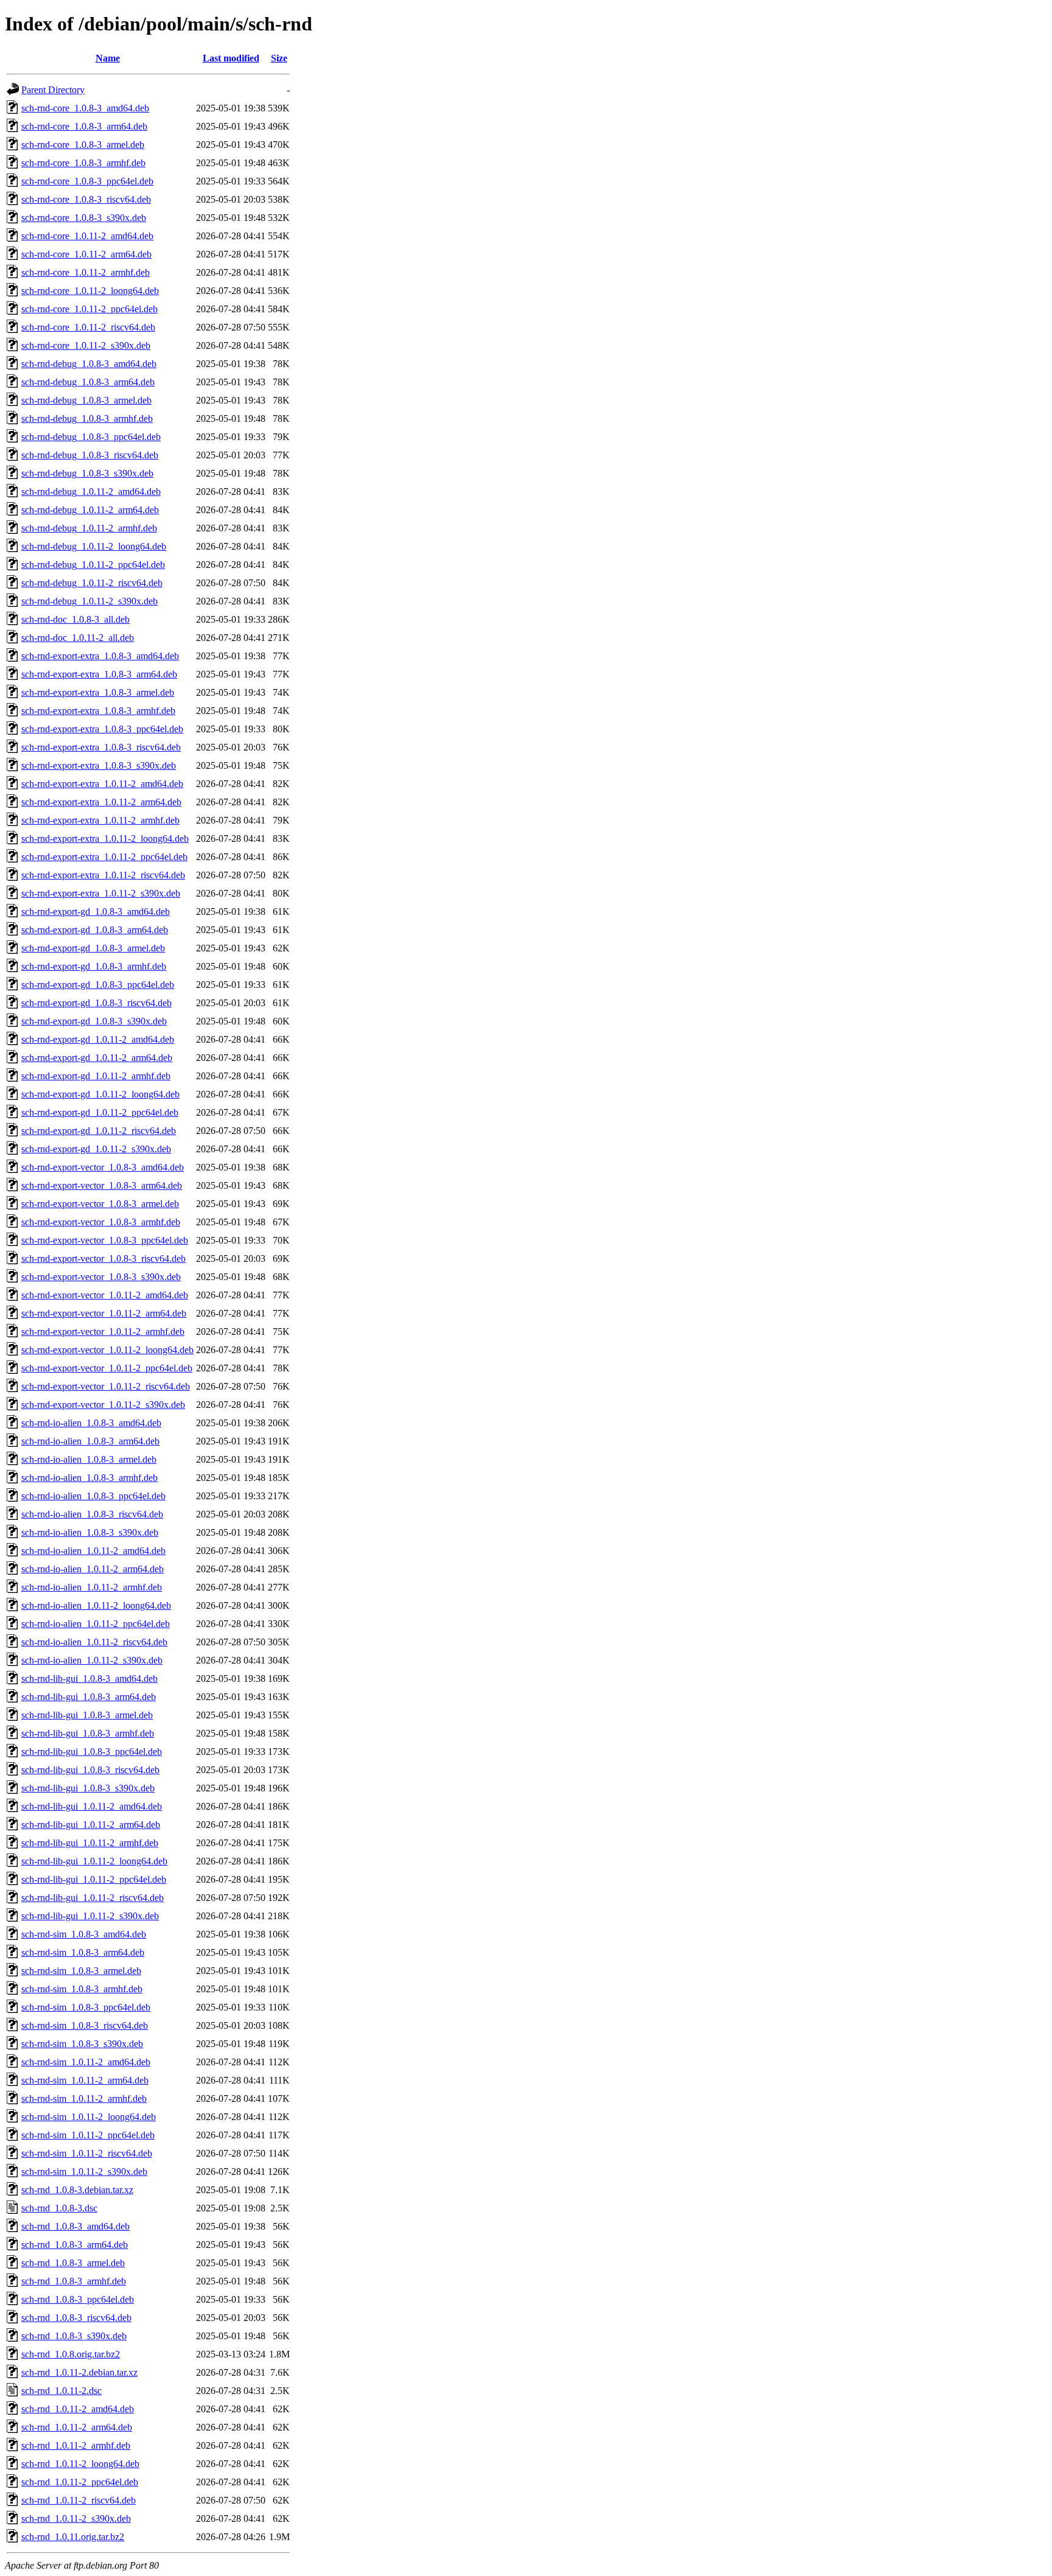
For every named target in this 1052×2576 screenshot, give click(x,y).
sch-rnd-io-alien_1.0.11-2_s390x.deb (92, 1660)
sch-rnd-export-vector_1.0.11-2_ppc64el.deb (107, 1368)
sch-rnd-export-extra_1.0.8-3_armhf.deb (98, 711)
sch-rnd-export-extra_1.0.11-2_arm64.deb (101, 802)
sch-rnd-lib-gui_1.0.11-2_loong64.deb (94, 1861)
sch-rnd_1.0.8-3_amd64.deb (75, 2226)
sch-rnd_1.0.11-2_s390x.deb (76, 2518)
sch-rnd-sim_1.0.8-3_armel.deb (81, 1971)
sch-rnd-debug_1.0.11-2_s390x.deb (89, 601)
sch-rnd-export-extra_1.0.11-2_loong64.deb (105, 838)
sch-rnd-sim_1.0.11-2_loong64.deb (89, 2117)
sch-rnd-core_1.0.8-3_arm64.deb (84, 126)
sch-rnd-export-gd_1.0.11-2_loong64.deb (100, 1094)
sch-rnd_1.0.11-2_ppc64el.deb (80, 2482)
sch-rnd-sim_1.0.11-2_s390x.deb (84, 2172)
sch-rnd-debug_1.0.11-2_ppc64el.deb (93, 565)
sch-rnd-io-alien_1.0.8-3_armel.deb (89, 1459)
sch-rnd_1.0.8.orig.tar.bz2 (71, 2354)
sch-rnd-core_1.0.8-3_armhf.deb (83, 163)
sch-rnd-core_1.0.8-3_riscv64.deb (86, 199)
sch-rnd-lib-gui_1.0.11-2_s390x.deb (90, 1916)
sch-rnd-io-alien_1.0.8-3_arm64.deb (90, 1441)
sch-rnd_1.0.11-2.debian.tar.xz (79, 2372)
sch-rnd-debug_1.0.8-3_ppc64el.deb (91, 437)
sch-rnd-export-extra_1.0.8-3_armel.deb (98, 692)
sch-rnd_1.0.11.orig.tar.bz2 (73, 2537)
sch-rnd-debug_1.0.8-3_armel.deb (86, 400)
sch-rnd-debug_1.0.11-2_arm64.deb (90, 510)
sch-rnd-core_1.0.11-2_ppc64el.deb (89, 309)
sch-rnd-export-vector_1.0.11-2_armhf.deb (103, 1332)
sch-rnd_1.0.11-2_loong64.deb (80, 2464)
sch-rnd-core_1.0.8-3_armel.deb (83, 145)
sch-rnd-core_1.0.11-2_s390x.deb (86, 345)
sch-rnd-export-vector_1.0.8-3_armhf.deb (101, 1222)
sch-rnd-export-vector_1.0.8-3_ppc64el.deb (105, 1240)
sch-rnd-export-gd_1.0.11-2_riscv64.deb (99, 1131)
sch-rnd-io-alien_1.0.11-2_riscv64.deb (94, 1642)
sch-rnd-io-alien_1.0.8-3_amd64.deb (91, 1423)
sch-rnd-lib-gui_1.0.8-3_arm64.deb (89, 1697)
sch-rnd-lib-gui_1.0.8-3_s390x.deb (88, 1788)
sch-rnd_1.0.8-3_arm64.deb (75, 2245)
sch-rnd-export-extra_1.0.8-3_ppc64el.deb (102, 729)
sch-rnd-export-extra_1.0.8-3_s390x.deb (99, 765)
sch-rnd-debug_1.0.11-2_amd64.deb (91, 492)
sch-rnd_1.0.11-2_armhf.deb (76, 2445)
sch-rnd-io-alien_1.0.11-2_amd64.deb (93, 1551)
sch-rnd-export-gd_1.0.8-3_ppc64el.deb (98, 985)
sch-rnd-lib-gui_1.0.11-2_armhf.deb (90, 1843)
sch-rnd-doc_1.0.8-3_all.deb (75, 619)
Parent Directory (53, 90)
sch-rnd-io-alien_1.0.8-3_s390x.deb (90, 1532)
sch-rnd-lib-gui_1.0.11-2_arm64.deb (91, 1825)
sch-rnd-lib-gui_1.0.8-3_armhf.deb (88, 1733)
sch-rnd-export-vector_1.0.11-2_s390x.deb (103, 1405)
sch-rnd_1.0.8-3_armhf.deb (74, 2281)
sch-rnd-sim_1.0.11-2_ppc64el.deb (88, 2135)
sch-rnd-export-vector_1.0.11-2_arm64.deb (104, 1313)
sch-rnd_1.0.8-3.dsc (59, 2208)
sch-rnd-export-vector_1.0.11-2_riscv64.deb (106, 1386)
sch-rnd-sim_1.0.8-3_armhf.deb (82, 1989)
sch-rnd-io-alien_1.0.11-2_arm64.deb (93, 1569)
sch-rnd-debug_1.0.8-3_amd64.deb (89, 364)
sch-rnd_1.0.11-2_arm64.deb (77, 2427)
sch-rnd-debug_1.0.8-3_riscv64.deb (90, 455)
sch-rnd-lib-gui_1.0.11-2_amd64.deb (92, 1806)
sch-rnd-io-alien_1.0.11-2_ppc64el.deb (96, 1624)
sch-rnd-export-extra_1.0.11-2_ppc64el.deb (104, 857)
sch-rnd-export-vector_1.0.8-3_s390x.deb (101, 1277)
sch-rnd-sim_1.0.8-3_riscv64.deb (85, 2025)
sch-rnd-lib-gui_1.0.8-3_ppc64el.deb (92, 1752)
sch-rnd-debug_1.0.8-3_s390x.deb (87, 473)
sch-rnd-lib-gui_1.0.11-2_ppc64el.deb (94, 1879)
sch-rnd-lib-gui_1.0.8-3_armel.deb (87, 1715)
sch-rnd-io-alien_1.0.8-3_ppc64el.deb (93, 1496)
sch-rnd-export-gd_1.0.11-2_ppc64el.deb (100, 1112)
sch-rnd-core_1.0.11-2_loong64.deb (90, 291)
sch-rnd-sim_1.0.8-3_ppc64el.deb (86, 2007)
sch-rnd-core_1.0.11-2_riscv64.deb (88, 327)
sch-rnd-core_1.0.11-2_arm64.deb (86, 254)
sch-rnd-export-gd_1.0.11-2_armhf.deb (96, 1076)
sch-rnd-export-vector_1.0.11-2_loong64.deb (107, 1350)
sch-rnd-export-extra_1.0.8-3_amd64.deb (100, 656)
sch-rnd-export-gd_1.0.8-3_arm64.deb (95, 930)
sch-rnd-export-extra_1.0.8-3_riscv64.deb (101, 747)
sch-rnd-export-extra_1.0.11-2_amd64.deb (102, 784)
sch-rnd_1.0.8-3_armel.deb (73, 2263)
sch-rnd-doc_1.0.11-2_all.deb (78, 638)
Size (279, 58)
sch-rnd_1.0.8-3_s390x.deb (74, 2336)
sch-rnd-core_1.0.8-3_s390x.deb (84, 218)
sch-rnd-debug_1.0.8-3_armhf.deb (87, 418)
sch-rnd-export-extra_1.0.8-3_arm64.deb (99, 674)
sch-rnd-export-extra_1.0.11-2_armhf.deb (100, 820)
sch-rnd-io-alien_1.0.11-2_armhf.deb (92, 1587)
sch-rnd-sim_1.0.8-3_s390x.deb (82, 2044)
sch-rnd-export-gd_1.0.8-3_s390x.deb (94, 1021)
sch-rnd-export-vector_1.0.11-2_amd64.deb (105, 1295)
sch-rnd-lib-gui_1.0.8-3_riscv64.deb (90, 1770)
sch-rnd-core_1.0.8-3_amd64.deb (85, 108)
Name (108, 58)
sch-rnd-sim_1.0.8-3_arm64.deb (83, 1952)
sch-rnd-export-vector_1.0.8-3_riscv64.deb (103, 1258)
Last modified (231, 58)
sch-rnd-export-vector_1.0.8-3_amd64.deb (103, 1167)
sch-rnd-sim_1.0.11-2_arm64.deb (85, 2080)
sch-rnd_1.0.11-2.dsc (61, 2391)
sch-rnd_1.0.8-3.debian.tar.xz (77, 2190)
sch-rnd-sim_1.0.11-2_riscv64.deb (87, 2153)
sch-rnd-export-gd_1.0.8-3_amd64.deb (96, 912)
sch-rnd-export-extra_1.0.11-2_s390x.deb (101, 893)
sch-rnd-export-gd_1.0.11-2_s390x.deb (96, 1149)
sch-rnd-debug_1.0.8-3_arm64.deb (88, 382)
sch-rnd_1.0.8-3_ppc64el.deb (78, 2299)
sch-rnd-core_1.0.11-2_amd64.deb (87, 236)
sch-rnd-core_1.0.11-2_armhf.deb (86, 272)
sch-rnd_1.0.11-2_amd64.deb (78, 2409)
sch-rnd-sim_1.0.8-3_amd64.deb (84, 1934)
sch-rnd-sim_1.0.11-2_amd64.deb (86, 2062)
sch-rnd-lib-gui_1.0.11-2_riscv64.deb (93, 1898)
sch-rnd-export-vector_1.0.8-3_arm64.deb (102, 1185)
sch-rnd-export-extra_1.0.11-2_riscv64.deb (103, 875)
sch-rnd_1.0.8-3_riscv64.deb (76, 2318)
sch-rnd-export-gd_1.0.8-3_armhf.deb (94, 966)
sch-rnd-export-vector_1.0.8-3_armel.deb (100, 1204)
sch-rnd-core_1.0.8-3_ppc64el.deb (87, 181)
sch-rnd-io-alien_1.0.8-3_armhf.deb (89, 1478)
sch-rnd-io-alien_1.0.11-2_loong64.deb (96, 1605)
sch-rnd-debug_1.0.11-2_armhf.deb (89, 528)
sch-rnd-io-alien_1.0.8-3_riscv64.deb (92, 1514)
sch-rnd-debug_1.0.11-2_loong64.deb (94, 546)
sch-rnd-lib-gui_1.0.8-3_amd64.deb (89, 1678)
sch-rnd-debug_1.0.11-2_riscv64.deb (92, 583)
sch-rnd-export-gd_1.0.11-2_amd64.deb (98, 1039)
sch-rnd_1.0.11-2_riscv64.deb (79, 2500)
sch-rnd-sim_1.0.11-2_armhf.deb (84, 2098)
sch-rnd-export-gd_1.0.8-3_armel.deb (93, 948)
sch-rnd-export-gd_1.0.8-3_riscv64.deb (96, 1003)
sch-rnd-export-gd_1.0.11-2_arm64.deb (97, 1058)
